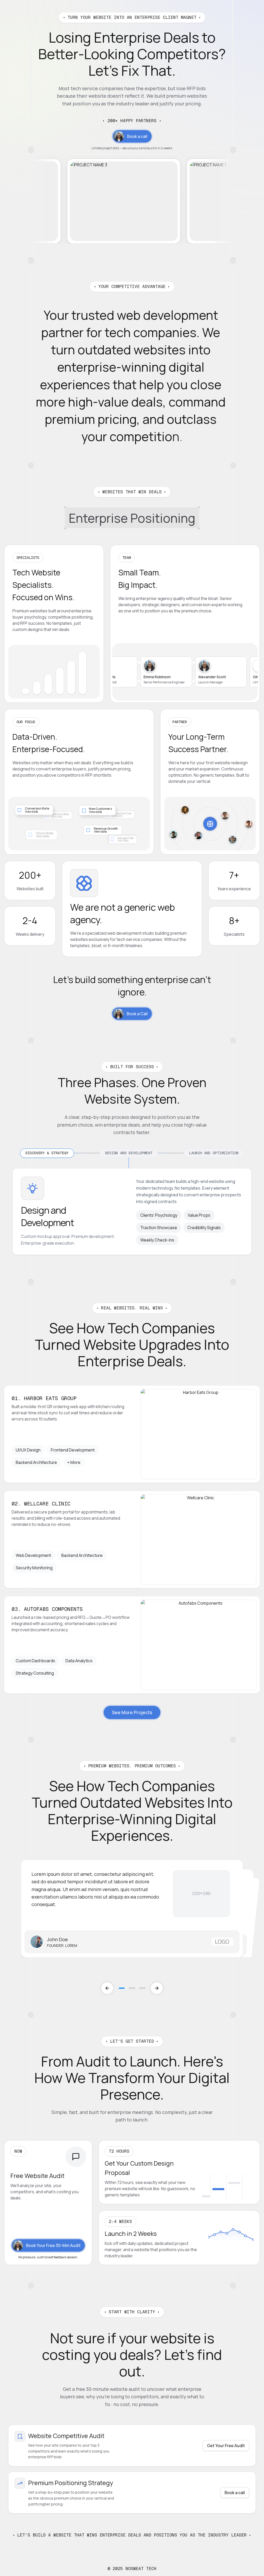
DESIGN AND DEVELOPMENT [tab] (129, 1153)
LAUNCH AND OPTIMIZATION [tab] (214, 1153)
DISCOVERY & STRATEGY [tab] (47, 1153)
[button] (132, 1712)
